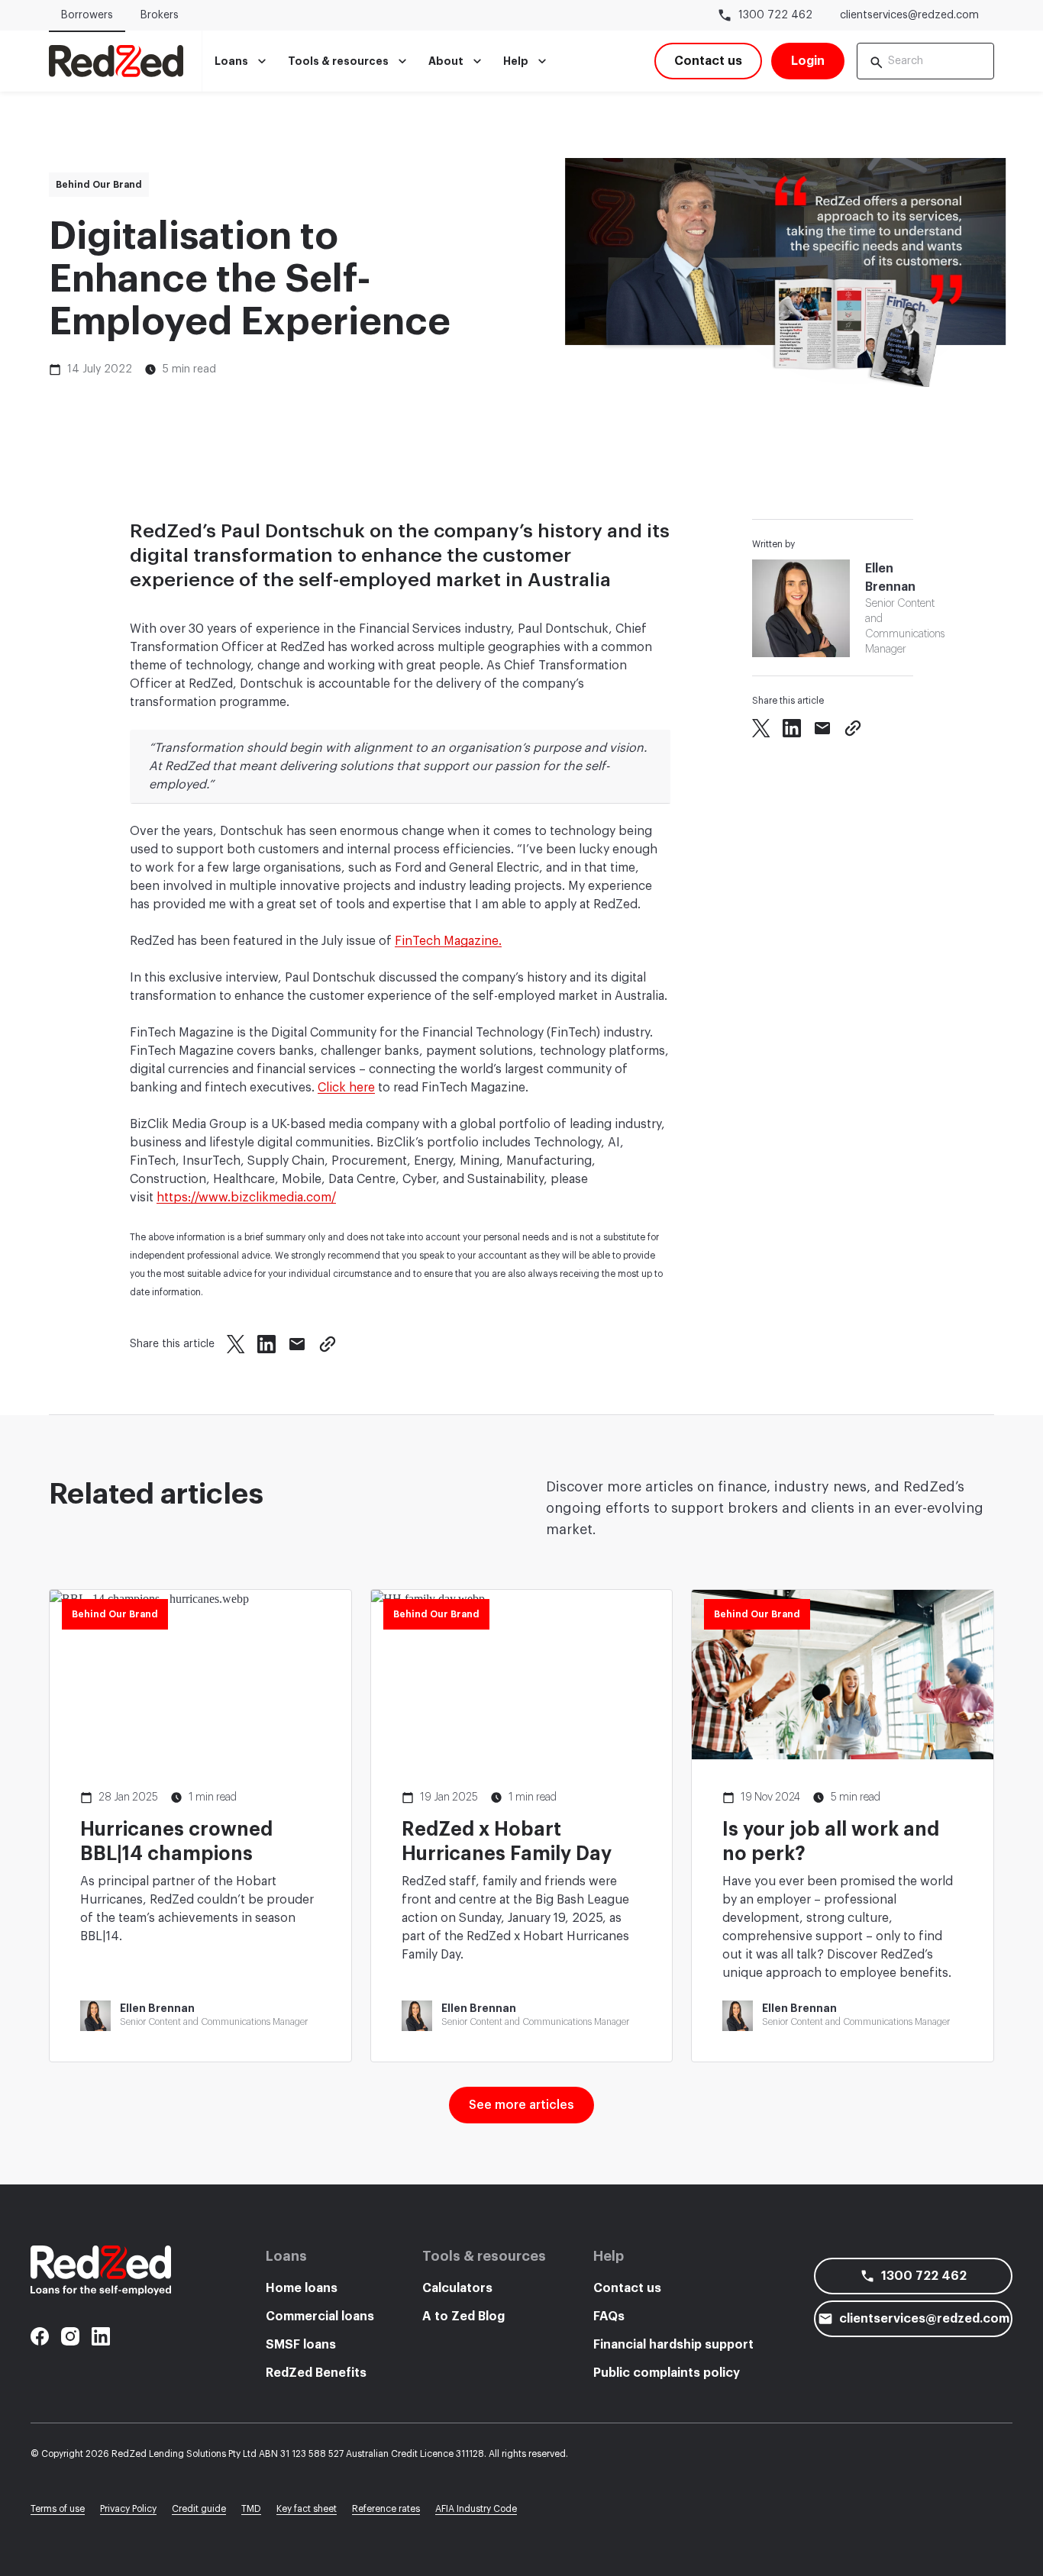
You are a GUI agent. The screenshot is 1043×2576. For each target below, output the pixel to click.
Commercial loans (320, 2316)
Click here (346, 1088)
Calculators (457, 2288)
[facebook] (40, 2336)
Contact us (627, 2288)
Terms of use (58, 2509)
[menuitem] (242, 61)
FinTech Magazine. (448, 941)
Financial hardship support (673, 2345)
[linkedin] (101, 2336)
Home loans (302, 2288)
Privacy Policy (128, 2509)
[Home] (116, 61)
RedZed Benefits (316, 2373)
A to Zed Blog (463, 2316)
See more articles (521, 2105)
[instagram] (70, 2336)
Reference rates (386, 2509)
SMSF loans (301, 2345)
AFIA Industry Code (476, 2509)
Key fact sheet (307, 2509)
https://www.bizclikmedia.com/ (246, 1198)
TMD (251, 2509)
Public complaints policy (667, 2373)
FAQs (609, 2316)
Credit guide (199, 2509)
